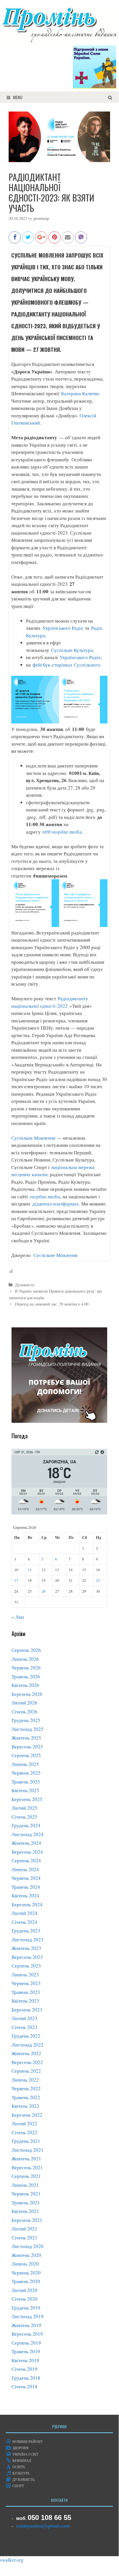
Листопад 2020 (28, 2246)
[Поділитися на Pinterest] (54, 240)
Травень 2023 (26, 1992)
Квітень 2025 (25, 1790)
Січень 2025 (24, 1817)
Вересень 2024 (27, 1852)
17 (16, 1580)
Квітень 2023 (25, 2001)
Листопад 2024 (28, 1834)
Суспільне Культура (72, 650)
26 (44, 1591)
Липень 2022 (25, 2080)
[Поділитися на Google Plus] (41, 240)
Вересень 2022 (27, 2062)
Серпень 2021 (26, 2176)
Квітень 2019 (25, 2360)
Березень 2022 (27, 2115)
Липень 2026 (25, 1659)
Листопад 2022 (28, 2045)
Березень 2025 (27, 1799)
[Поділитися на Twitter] (28, 240)
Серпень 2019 (26, 2343)
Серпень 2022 (26, 2071)
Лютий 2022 (24, 2123)
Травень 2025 (26, 1782)
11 (30, 1570)
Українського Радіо (63, 628)
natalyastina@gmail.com (43, 2526)
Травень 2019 (26, 2351)
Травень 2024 (26, 1887)
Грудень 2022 (26, 2036)
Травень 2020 (26, 2281)
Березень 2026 (27, 1694)
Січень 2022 (24, 2132)
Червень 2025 (26, 1773)
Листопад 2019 (28, 2316)
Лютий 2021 (24, 2229)
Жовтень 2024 (26, 1843)
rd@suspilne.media (62, 832)
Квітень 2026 (25, 1685)
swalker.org (12, 2560)
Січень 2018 (24, 2386)
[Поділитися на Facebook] (15, 240)
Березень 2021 (27, 2220)
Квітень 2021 (25, 2211)
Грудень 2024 (26, 1825)
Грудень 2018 (26, 2378)
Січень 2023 (24, 2027)
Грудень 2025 (26, 1720)
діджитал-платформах (55, 1204)
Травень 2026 (26, 1676)
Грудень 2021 (26, 2141)
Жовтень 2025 (26, 1738)
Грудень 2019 (26, 2308)
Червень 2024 (26, 1878)
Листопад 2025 (28, 1729)
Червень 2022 (26, 2088)
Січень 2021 (24, 2238)
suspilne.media (45, 1196)
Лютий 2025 (24, 1808)
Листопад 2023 (28, 1939)
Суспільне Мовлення (33, 1138)
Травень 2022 (26, 2097)
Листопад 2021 (28, 2150)
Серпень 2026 (26, 1650)
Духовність (25, 1285)
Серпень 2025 (26, 1755)
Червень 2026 (26, 1668)
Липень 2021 (25, 2185)
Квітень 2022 (25, 2106)
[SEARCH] (110, 97)
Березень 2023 (27, 2010)
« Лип (18, 1617)
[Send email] (68, 240)
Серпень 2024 (26, 1860)
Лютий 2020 (24, 2290)
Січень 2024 (24, 1922)
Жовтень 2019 (26, 2325)
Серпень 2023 (26, 1966)
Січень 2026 (24, 1712)
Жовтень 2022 (26, 2053)
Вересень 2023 (27, 1957)
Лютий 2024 (24, 1913)
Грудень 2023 (26, 1931)
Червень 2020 (26, 2273)
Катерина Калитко (80, 393)
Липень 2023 (25, 1975)
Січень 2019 (24, 2369)
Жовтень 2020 (26, 2255)
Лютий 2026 (24, 1703)
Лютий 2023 (24, 2018)
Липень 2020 (25, 2264)
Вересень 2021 (27, 2167)
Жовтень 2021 (26, 2158)
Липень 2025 (25, 1764)
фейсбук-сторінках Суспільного (66, 665)
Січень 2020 (24, 2299)
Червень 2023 (26, 1983)
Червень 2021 (26, 2194)
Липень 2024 (25, 1869)
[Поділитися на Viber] (81, 240)
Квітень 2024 (25, 1895)
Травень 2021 (26, 2202)
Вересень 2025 (27, 1747)
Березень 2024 (27, 1904)
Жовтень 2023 (26, 1948)
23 (98, 1580)
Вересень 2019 (27, 2334)
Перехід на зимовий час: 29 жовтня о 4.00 (52, 1304)
